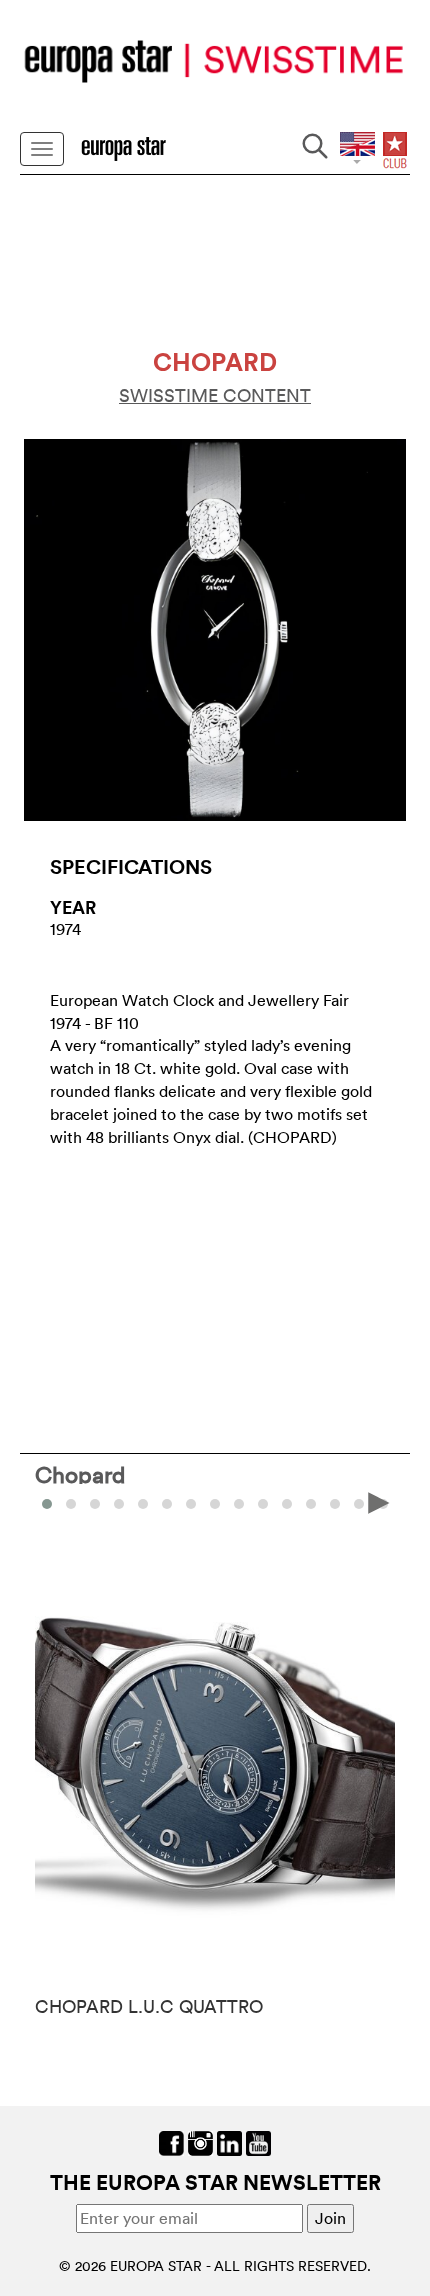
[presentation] (51, 1502)
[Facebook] (171, 2142)
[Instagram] (200, 2142)
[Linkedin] (229, 2142)
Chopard (80, 1474)
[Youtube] (258, 2142)
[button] (71, 1504)
